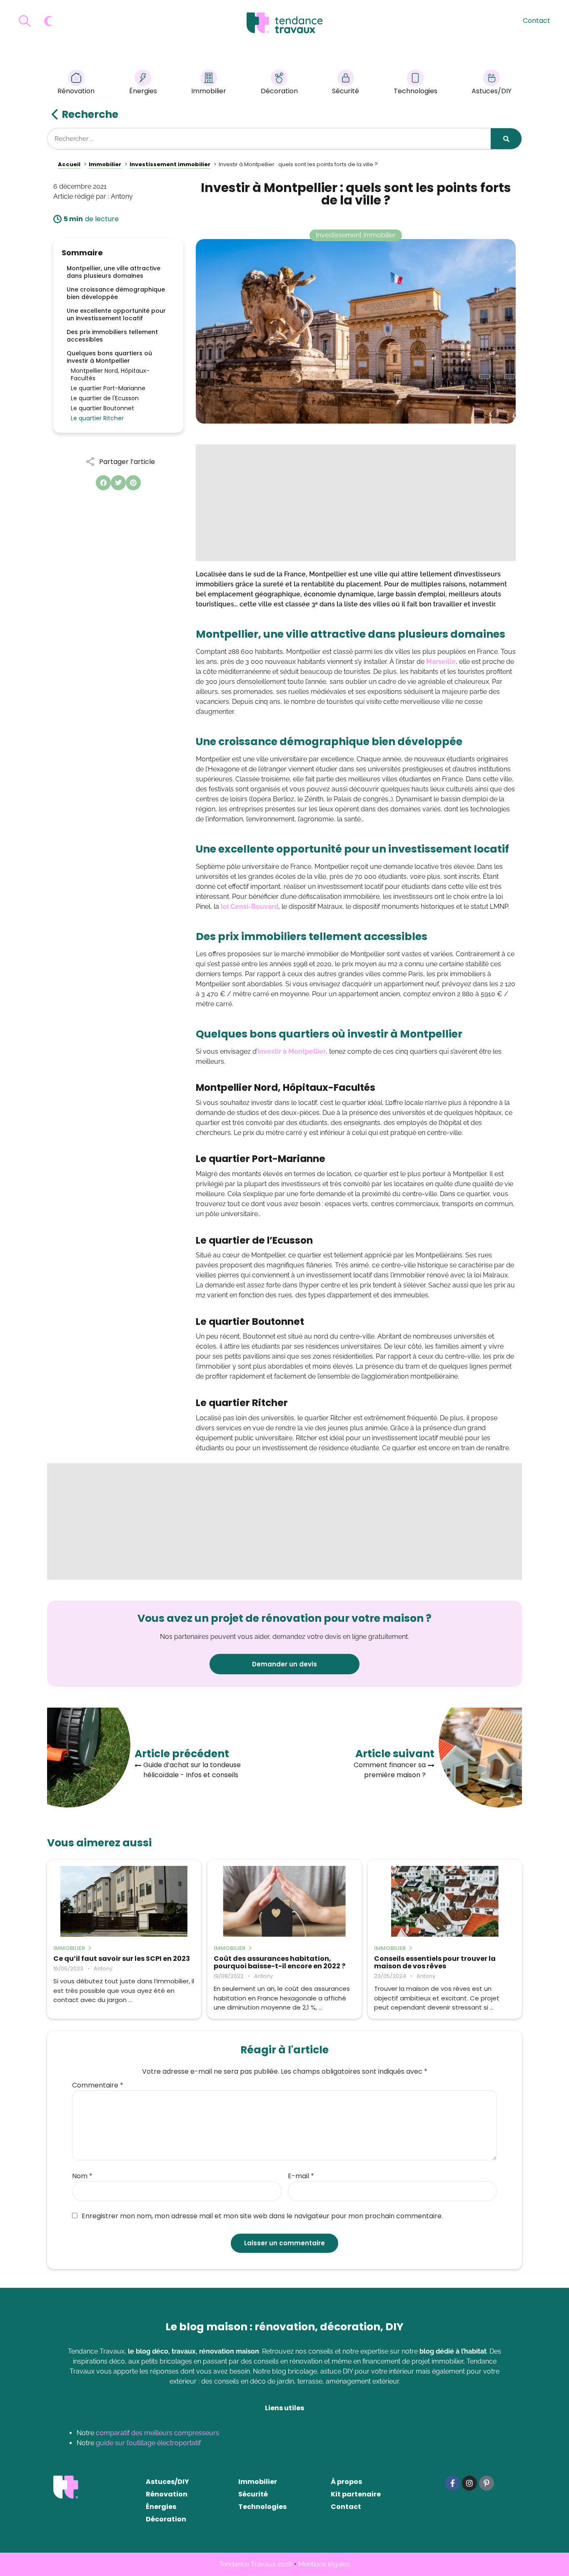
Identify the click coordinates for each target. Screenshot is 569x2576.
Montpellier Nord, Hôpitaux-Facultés (110, 374)
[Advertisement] (356, 503)
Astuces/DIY (492, 91)
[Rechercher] (506, 139)
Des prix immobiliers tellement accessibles (112, 336)
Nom (82, 2176)
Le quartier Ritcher (97, 418)
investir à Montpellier (292, 1051)
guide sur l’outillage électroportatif (148, 2443)
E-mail (301, 2176)
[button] (103, 483)
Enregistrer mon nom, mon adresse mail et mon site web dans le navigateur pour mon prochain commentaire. (262, 2216)
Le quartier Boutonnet (102, 408)
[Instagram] (469, 2483)
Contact (537, 21)
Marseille (441, 662)
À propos (346, 2482)
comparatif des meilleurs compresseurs (157, 2433)
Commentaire (98, 2085)
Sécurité (346, 91)
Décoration (279, 91)
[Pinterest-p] (487, 2483)
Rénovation (76, 91)
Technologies (416, 91)
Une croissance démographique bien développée (116, 293)
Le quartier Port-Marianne (108, 388)
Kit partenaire (356, 2494)
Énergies (143, 91)
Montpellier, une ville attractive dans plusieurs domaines (114, 272)
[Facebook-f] (452, 2483)
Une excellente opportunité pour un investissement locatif (116, 314)
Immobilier (209, 91)
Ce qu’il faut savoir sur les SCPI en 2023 (122, 1959)
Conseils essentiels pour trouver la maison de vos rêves (435, 1963)
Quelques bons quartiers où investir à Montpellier (109, 357)
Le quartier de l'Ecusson (105, 398)
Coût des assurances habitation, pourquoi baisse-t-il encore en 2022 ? (280, 1963)
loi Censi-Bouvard (250, 906)
